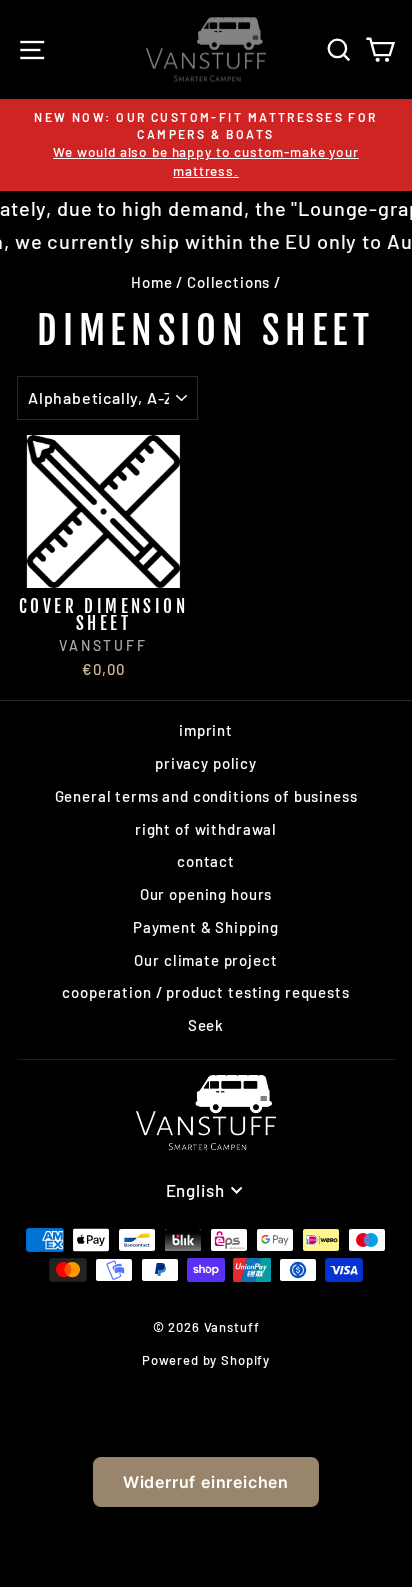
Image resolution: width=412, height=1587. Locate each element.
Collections (228, 282)
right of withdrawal (206, 829)
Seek (206, 1025)
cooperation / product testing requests (205, 992)
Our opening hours (206, 894)
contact (206, 861)
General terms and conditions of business (206, 796)
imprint (206, 730)
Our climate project (205, 960)
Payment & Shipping (206, 927)
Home (151, 282)
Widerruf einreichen (206, 1482)
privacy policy (206, 763)
